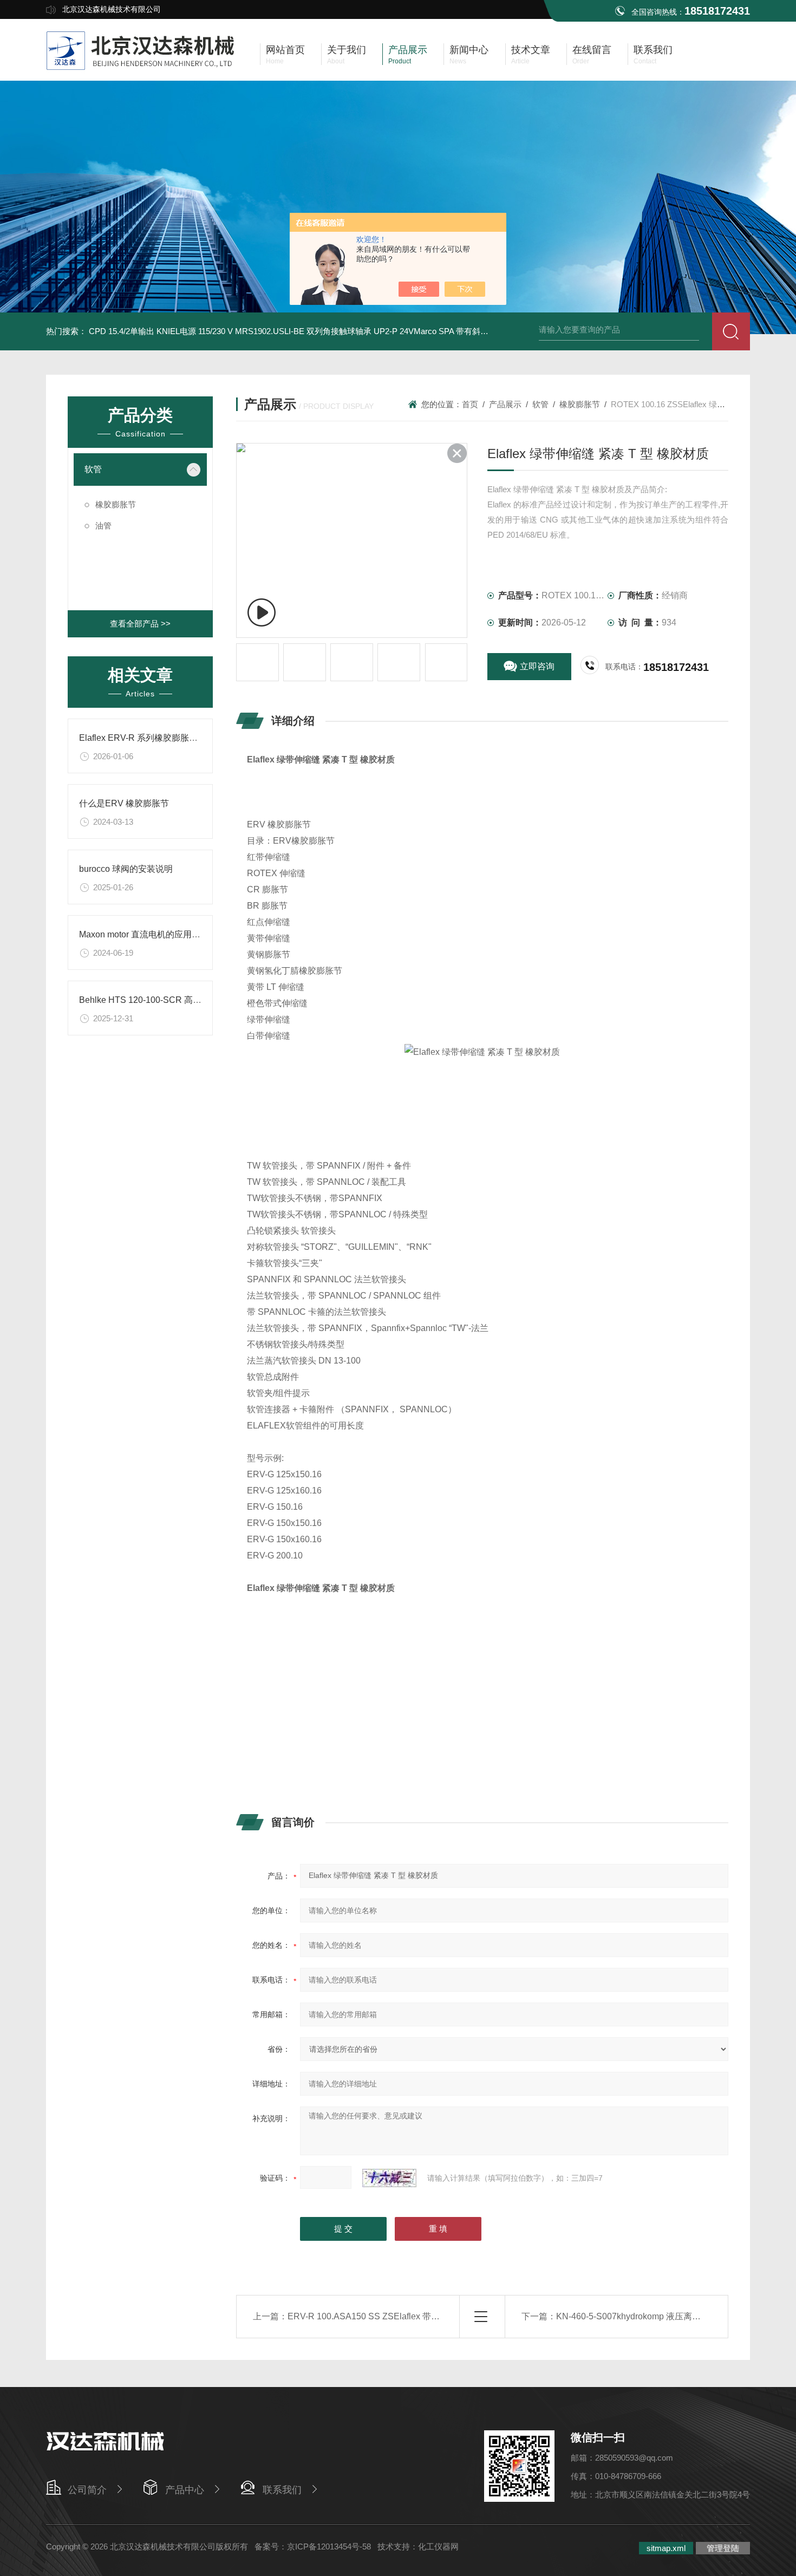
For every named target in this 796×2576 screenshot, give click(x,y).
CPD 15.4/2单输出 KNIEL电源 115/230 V (161, 331)
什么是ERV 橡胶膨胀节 (124, 803)
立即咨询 (537, 666)
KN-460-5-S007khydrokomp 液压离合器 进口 (642, 2316)
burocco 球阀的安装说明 (126, 869)
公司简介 (87, 2490)
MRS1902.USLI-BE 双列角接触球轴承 (303, 331)
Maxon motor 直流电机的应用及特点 (148, 934)
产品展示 (505, 404)
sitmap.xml (666, 2548)
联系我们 (282, 2490)
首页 (470, 404)
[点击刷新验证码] (389, 2178)
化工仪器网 (438, 2546)
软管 (93, 469)
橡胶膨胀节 (116, 504)
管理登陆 (723, 2548)
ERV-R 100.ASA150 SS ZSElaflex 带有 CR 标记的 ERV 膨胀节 (410, 2316)
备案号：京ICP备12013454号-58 (313, 2546)
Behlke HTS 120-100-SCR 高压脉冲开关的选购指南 (179, 1000)
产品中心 (185, 2490)
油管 (103, 526)
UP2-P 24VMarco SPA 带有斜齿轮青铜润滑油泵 (459, 331)
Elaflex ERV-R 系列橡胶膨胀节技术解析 (156, 738)
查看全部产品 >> (140, 624)
